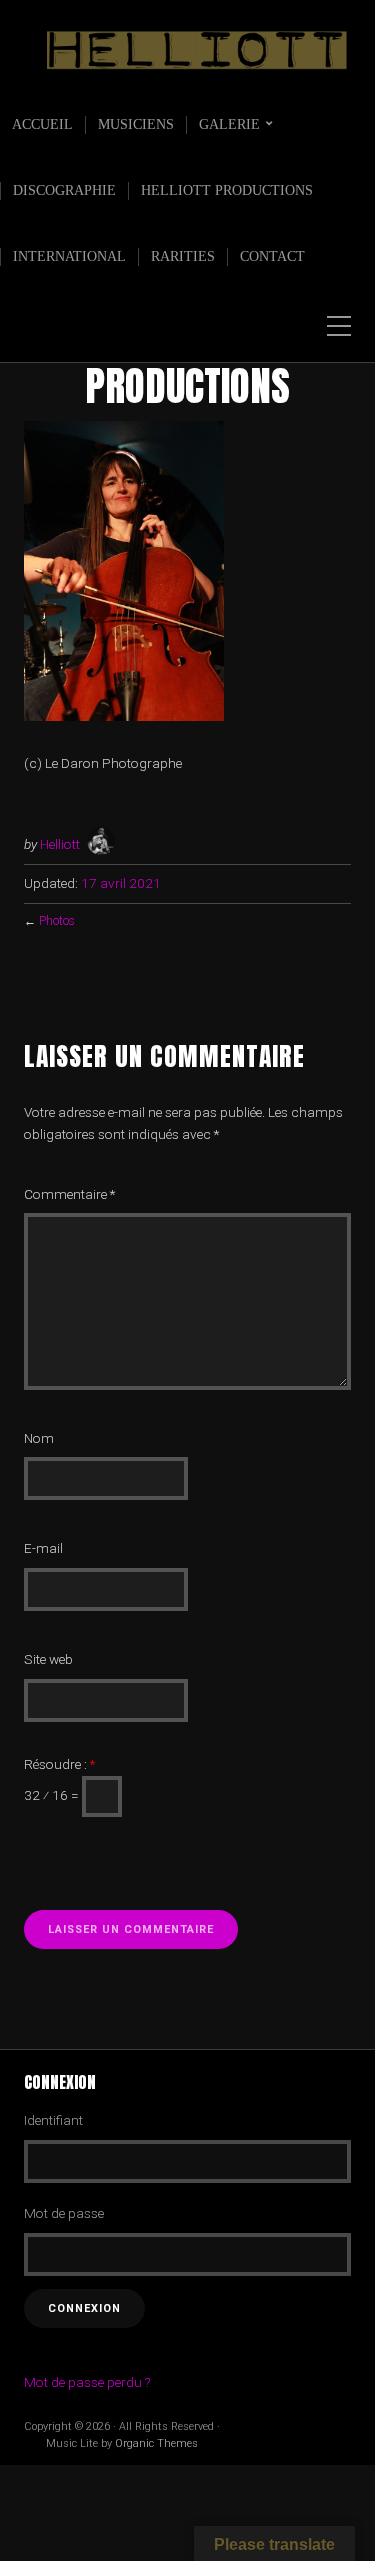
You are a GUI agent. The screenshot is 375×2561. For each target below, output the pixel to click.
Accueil (42, 124)
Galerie (229, 124)
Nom (39, 1438)
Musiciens (136, 124)
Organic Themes (156, 2443)
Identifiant (53, 2120)
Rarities (183, 256)
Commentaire (69, 1194)
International (69, 256)
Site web (48, 1659)
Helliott (60, 844)
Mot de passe (64, 2213)
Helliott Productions (227, 190)
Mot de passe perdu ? (87, 2382)
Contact (272, 256)
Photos (57, 921)
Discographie (64, 190)
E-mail (43, 1548)
